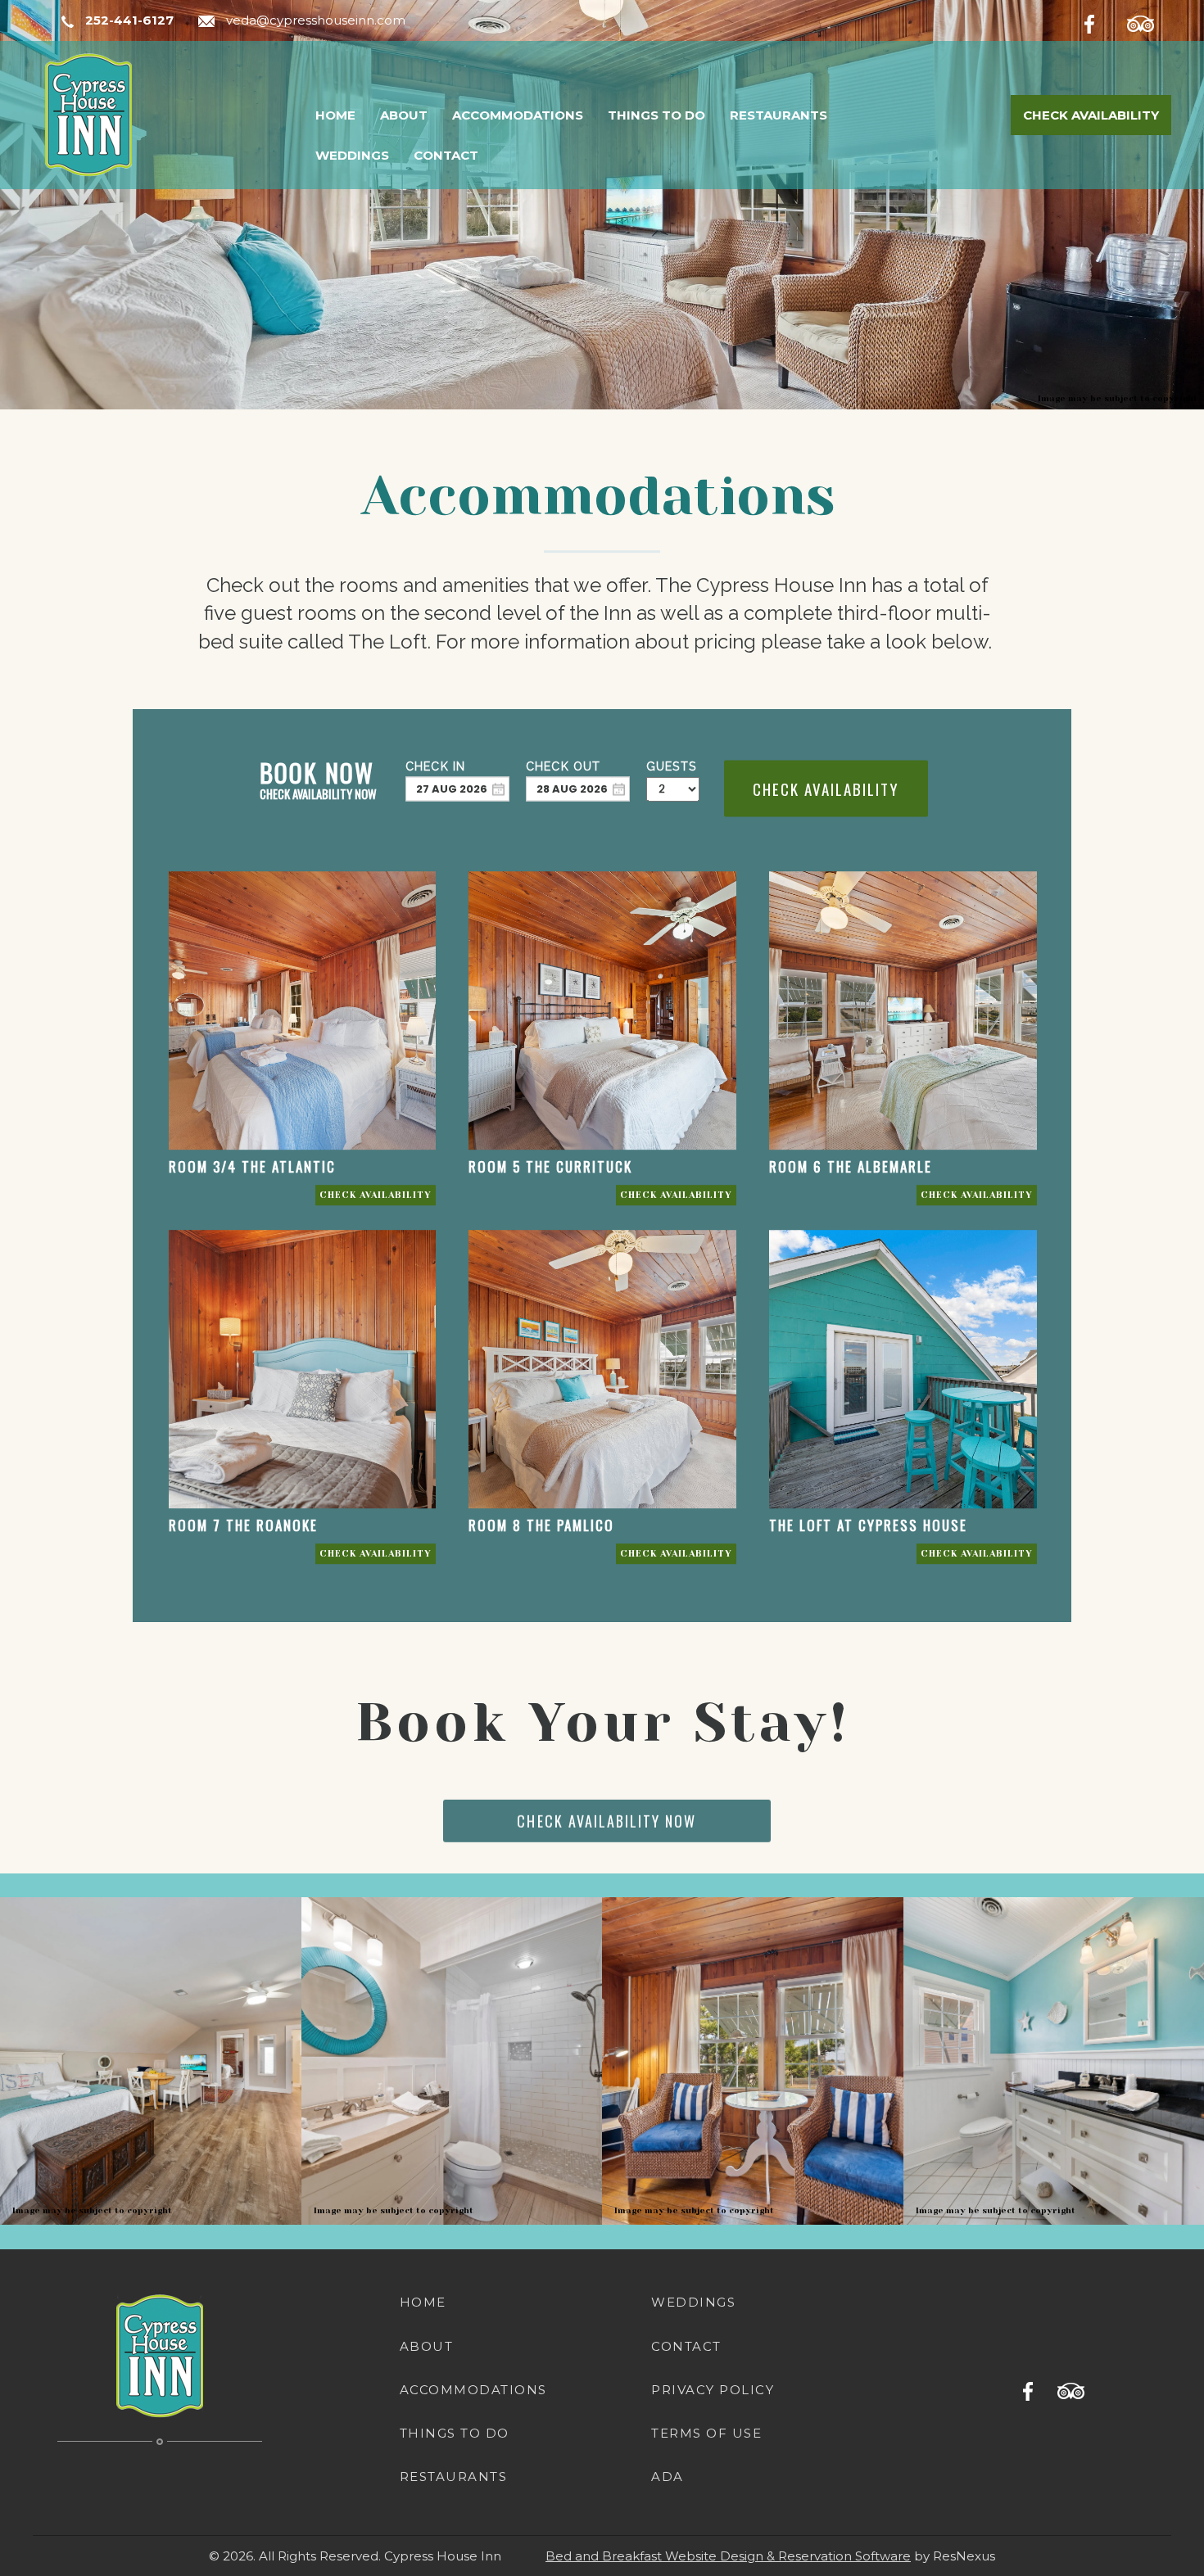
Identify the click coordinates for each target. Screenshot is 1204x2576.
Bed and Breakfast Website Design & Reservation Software (728, 2556)
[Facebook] (1102, 21)
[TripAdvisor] (1149, 21)
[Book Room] (376, 1195)
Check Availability (1091, 115)
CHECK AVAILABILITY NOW (607, 1821)
